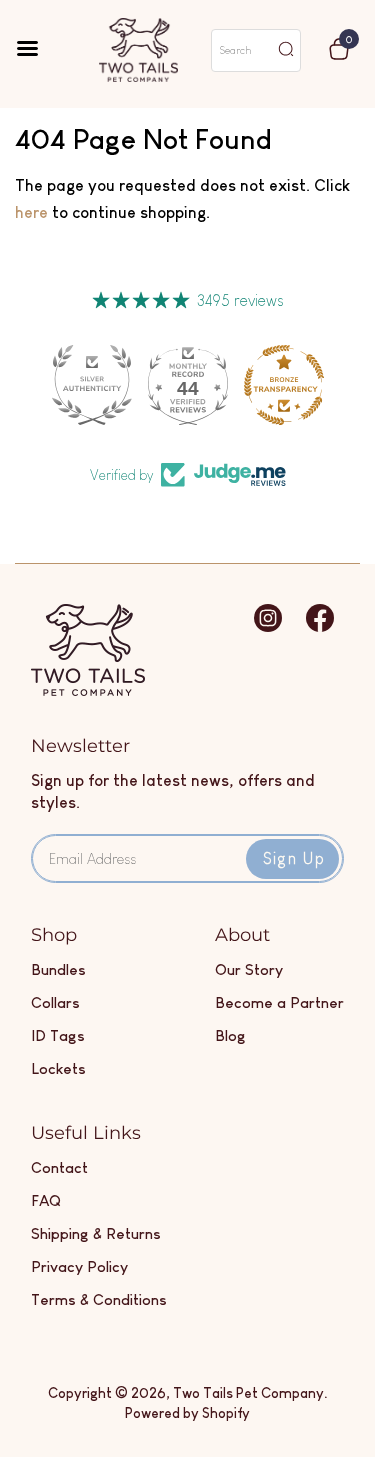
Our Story (249, 969)
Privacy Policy (79, 1266)
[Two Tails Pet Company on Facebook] (320, 627)
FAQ (46, 1200)
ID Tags (58, 1035)
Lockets (58, 1068)
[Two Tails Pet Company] (88, 690)
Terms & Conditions (99, 1299)
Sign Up (294, 858)
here (31, 212)
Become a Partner (279, 1002)
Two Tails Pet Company (248, 1393)
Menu (41, 50)
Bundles (58, 969)
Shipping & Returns (96, 1233)
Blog (230, 1035)
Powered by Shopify (187, 1413)
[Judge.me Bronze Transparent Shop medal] (284, 385)
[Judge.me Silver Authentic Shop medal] (92, 385)
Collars (55, 1002)
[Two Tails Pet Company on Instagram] (268, 627)
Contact (59, 1167)
